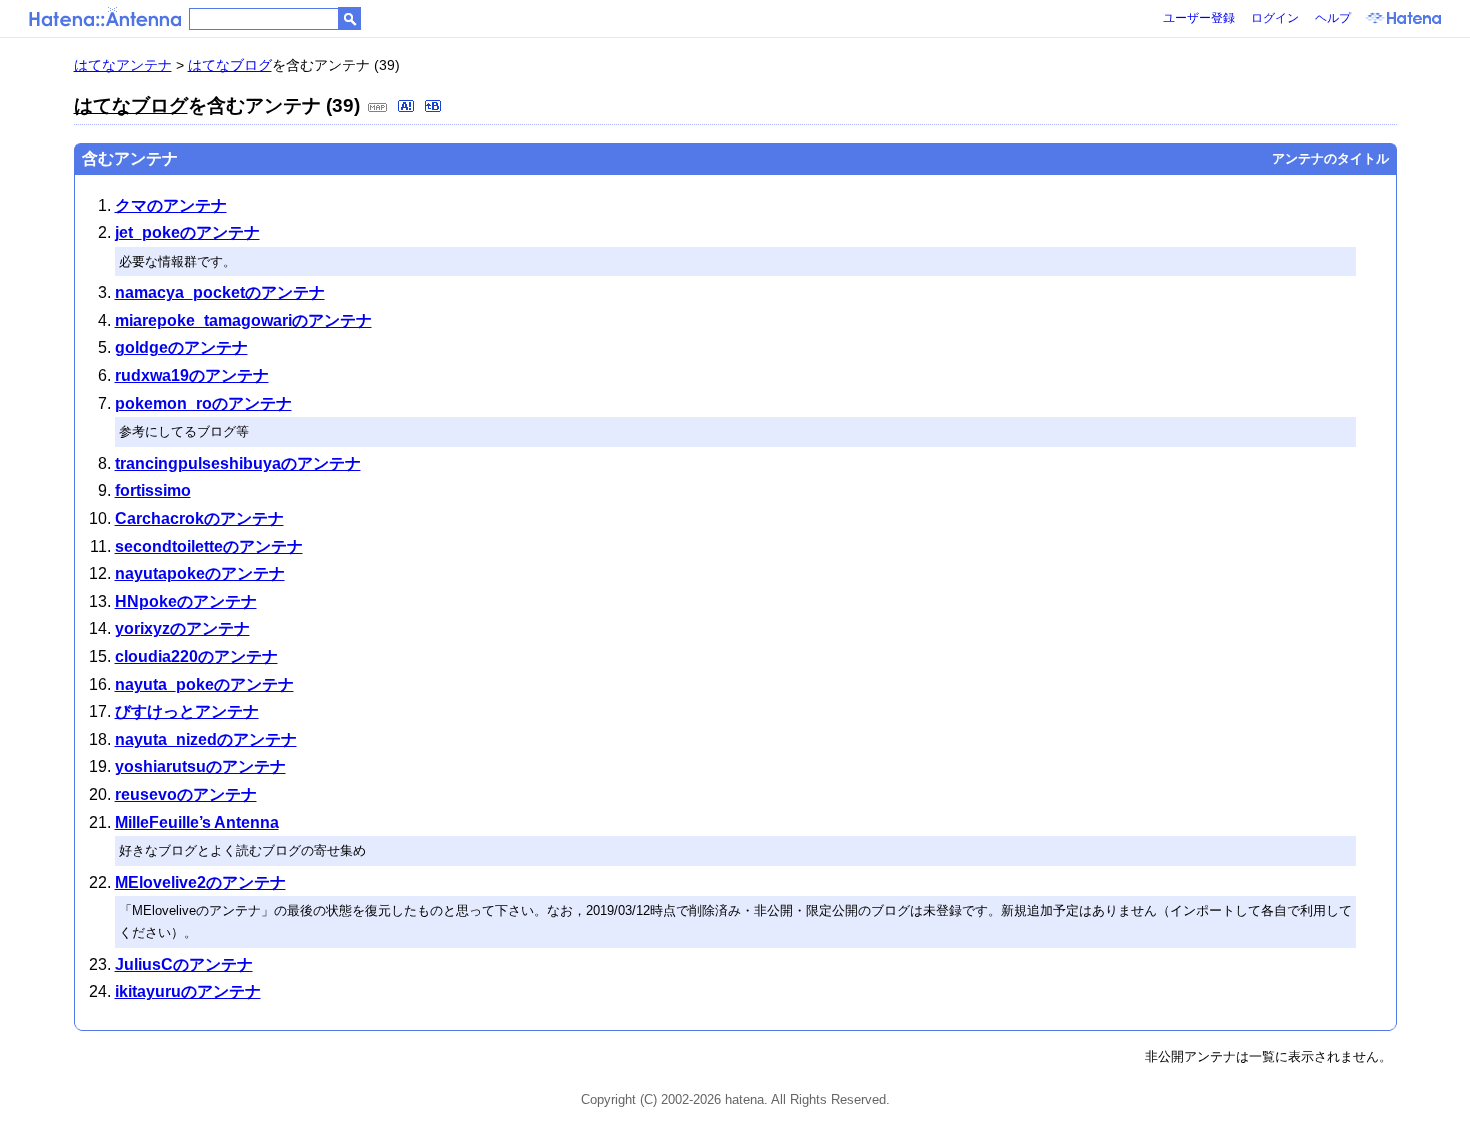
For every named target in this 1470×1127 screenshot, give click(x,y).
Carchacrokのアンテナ (199, 518)
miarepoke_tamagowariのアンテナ (243, 320)
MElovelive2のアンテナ (200, 882)
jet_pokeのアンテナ (187, 232)
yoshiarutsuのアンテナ (200, 766)
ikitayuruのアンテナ (188, 991)
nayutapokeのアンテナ (200, 573)
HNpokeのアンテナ (186, 601)
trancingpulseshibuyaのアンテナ (238, 463)
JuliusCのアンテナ (184, 964)
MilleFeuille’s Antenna (197, 822)
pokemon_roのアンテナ (203, 403)
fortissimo (153, 490)
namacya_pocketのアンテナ (220, 292)
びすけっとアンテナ (187, 711)
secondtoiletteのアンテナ (209, 546)
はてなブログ (230, 65)
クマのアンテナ (171, 205)
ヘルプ (1333, 18)
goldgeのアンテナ (181, 347)
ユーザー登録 (1199, 18)
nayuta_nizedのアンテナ (206, 739)
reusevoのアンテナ (186, 794)
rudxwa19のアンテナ (192, 375)
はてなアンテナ (123, 65)
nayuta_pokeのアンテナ (204, 684)
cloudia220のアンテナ (196, 656)
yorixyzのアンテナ (182, 628)
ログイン (1275, 18)
